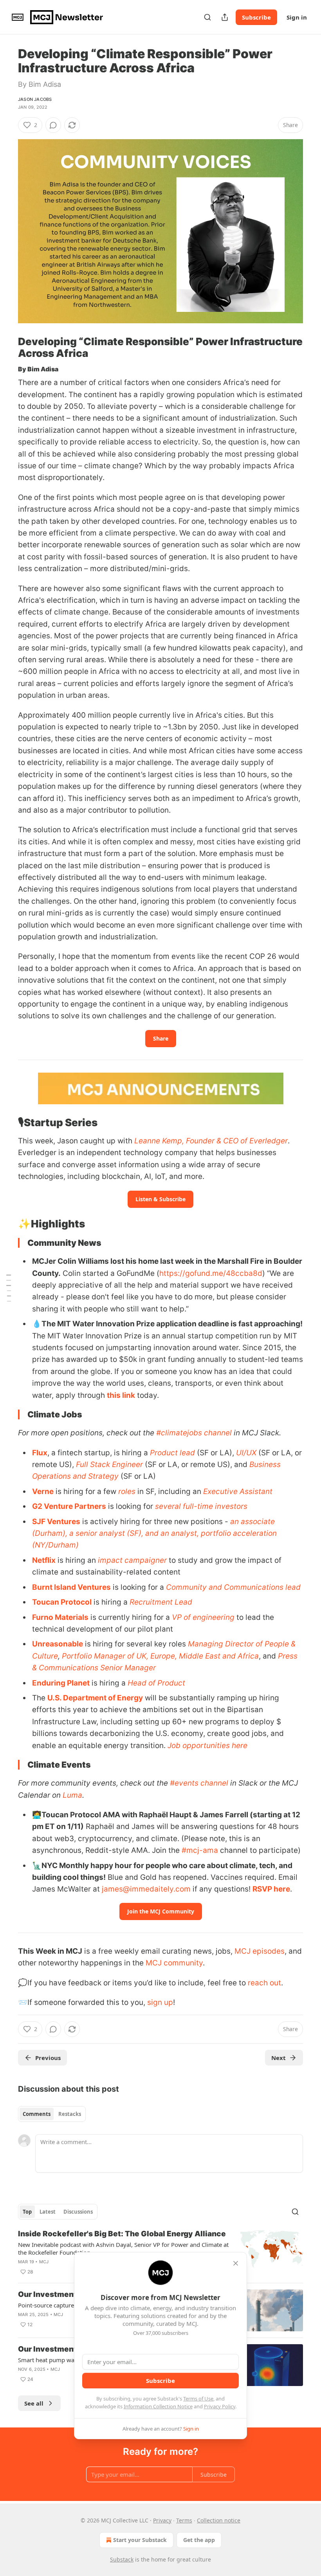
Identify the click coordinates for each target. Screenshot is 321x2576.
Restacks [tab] (70, 2114)
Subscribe (256, 17)
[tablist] (52, 2114)
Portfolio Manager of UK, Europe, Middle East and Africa (160, 1656)
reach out (264, 1983)
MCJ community (174, 1963)
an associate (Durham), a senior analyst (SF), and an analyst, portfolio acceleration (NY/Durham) (154, 1533)
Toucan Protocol (62, 1602)
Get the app (199, 2540)
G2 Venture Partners (69, 1506)
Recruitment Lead (161, 1602)
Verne (43, 1491)
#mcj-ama (200, 1850)
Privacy (162, 2520)
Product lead (172, 1453)
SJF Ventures (56, 1522)
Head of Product (156, 1683)
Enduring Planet (61, 1683)
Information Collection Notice (158, 2406)
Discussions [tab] (78, 2212)
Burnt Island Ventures (71, 1587)
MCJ (44, 2262)
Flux (40, 1453)
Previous (48, 2058)
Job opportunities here (207, 1746)
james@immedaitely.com (146, 1889)
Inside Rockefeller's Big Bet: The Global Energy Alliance (122, 2234)
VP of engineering (203, 1617)
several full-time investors (201, 1506)
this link (121, 1395)
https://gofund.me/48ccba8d (211, 1273)
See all (34, 2403)
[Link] (7, 348)
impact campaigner (132, 1560)
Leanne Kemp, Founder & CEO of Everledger (211, 1141)
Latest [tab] (48, 2212)
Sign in (297, 17)
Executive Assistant (238, 1491)
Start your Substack (140, 2540)
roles (127, 1491)
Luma (72, 1795)
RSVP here (271, 1889)
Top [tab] (27, 2212)
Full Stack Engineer (109, 1464)
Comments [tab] (37, 2114)
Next (279, 2058)
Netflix (44, 1560)
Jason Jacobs (35, 99)
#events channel (199, 1783)
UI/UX (246, 1453)
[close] (236, 2263)
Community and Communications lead (233, 1587)
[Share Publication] (225, 17)
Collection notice (219, 2520)
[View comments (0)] (53, 125)
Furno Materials (60, 1617)
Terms (184, 2520)
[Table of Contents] (9, 1288)
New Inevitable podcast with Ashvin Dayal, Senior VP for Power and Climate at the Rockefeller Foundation (123, 2248)
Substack (122, 2559)
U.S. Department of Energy (95, 1698)
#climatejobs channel (194, 1433)
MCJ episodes (260, 1951)
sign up (160, 2002)
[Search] (207, 17)
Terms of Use (198, 2399)
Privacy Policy (220, 2406)
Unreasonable (58, 1644)
